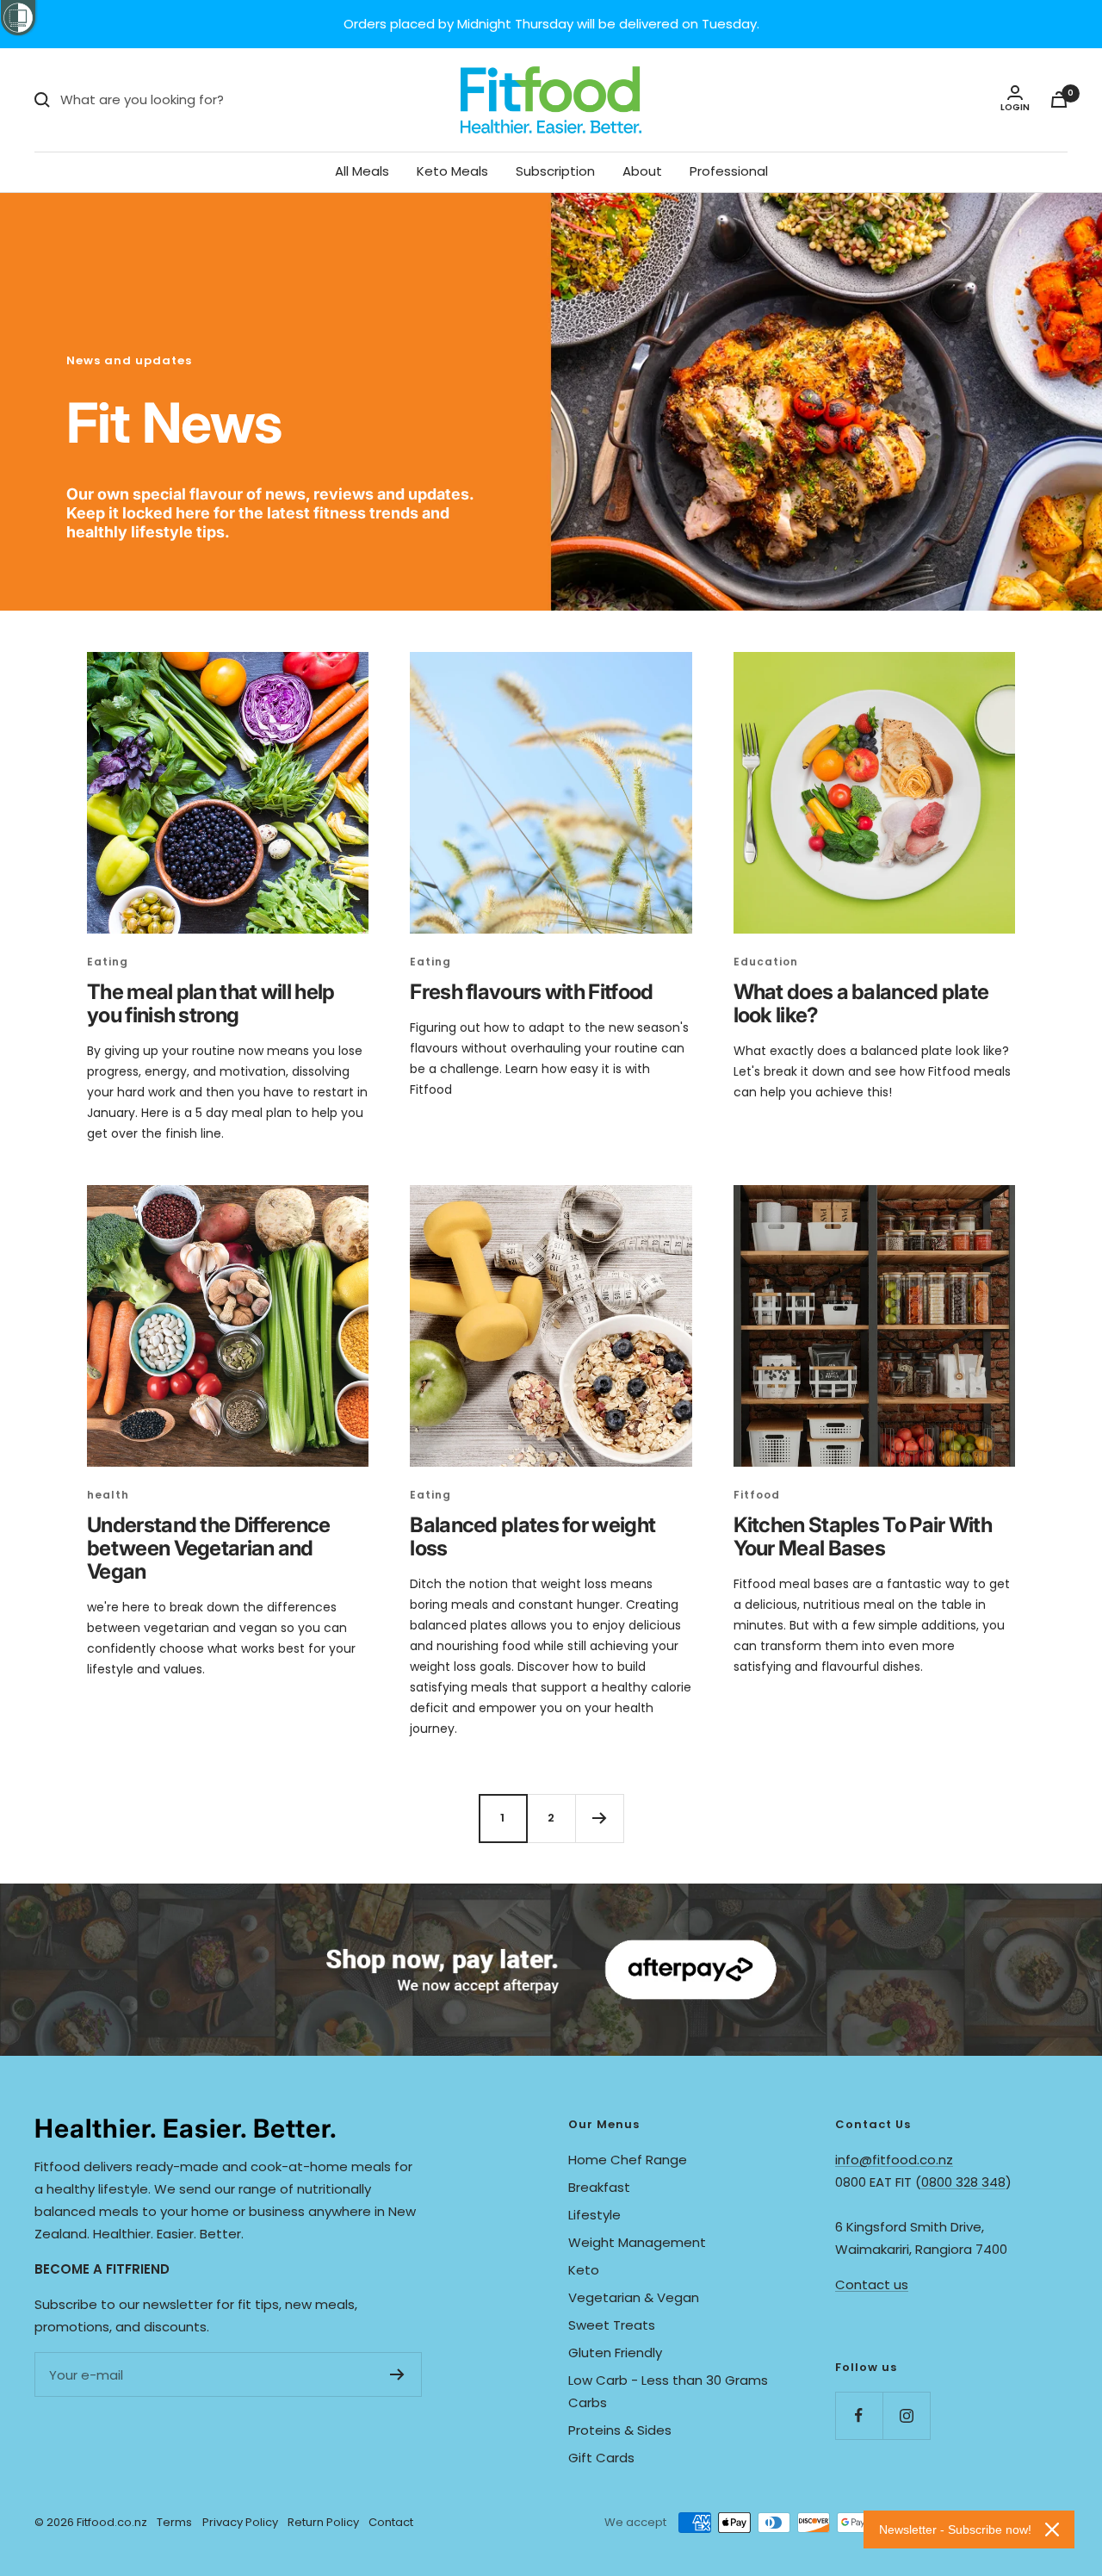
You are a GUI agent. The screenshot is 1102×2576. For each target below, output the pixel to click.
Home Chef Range (628, 2160)
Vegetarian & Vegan (634, 2297)
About (642, 171)
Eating (108, 962)
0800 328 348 (963, 2182)
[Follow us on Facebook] (859, 2415)
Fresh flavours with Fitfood (531, 992)
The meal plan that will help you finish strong (210, 1003)
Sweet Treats (612, 2325)
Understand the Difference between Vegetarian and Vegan (209, 1548)
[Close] (1052, 2529)
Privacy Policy (240, 2522)
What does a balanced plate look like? (861, 1003)
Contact (391, 2522)
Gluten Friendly (615, 2353)
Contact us (872, 2284)
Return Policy (323, 2522)
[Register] (397, 2374)
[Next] (599, 1818)
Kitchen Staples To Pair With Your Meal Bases (863, 1536)
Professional (729, 171)
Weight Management (637, 2242)
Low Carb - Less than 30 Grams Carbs (668, 2391)
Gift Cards (601, 2458)
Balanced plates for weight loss (532, 1536)
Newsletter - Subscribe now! (955, 2529)
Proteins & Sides (620, 2430)
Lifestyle (594, 2215)
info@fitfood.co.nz (894, 2160)
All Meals (362, 171)
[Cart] (1059, 99)
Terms (174, 2522)
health (108, 1495)
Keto (584, 2270)
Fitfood (757, 1495)
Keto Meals (452, 171)
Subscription (555, 171)
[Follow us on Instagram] (906, 2415)
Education (766, 962)
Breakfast (599, 2187)
